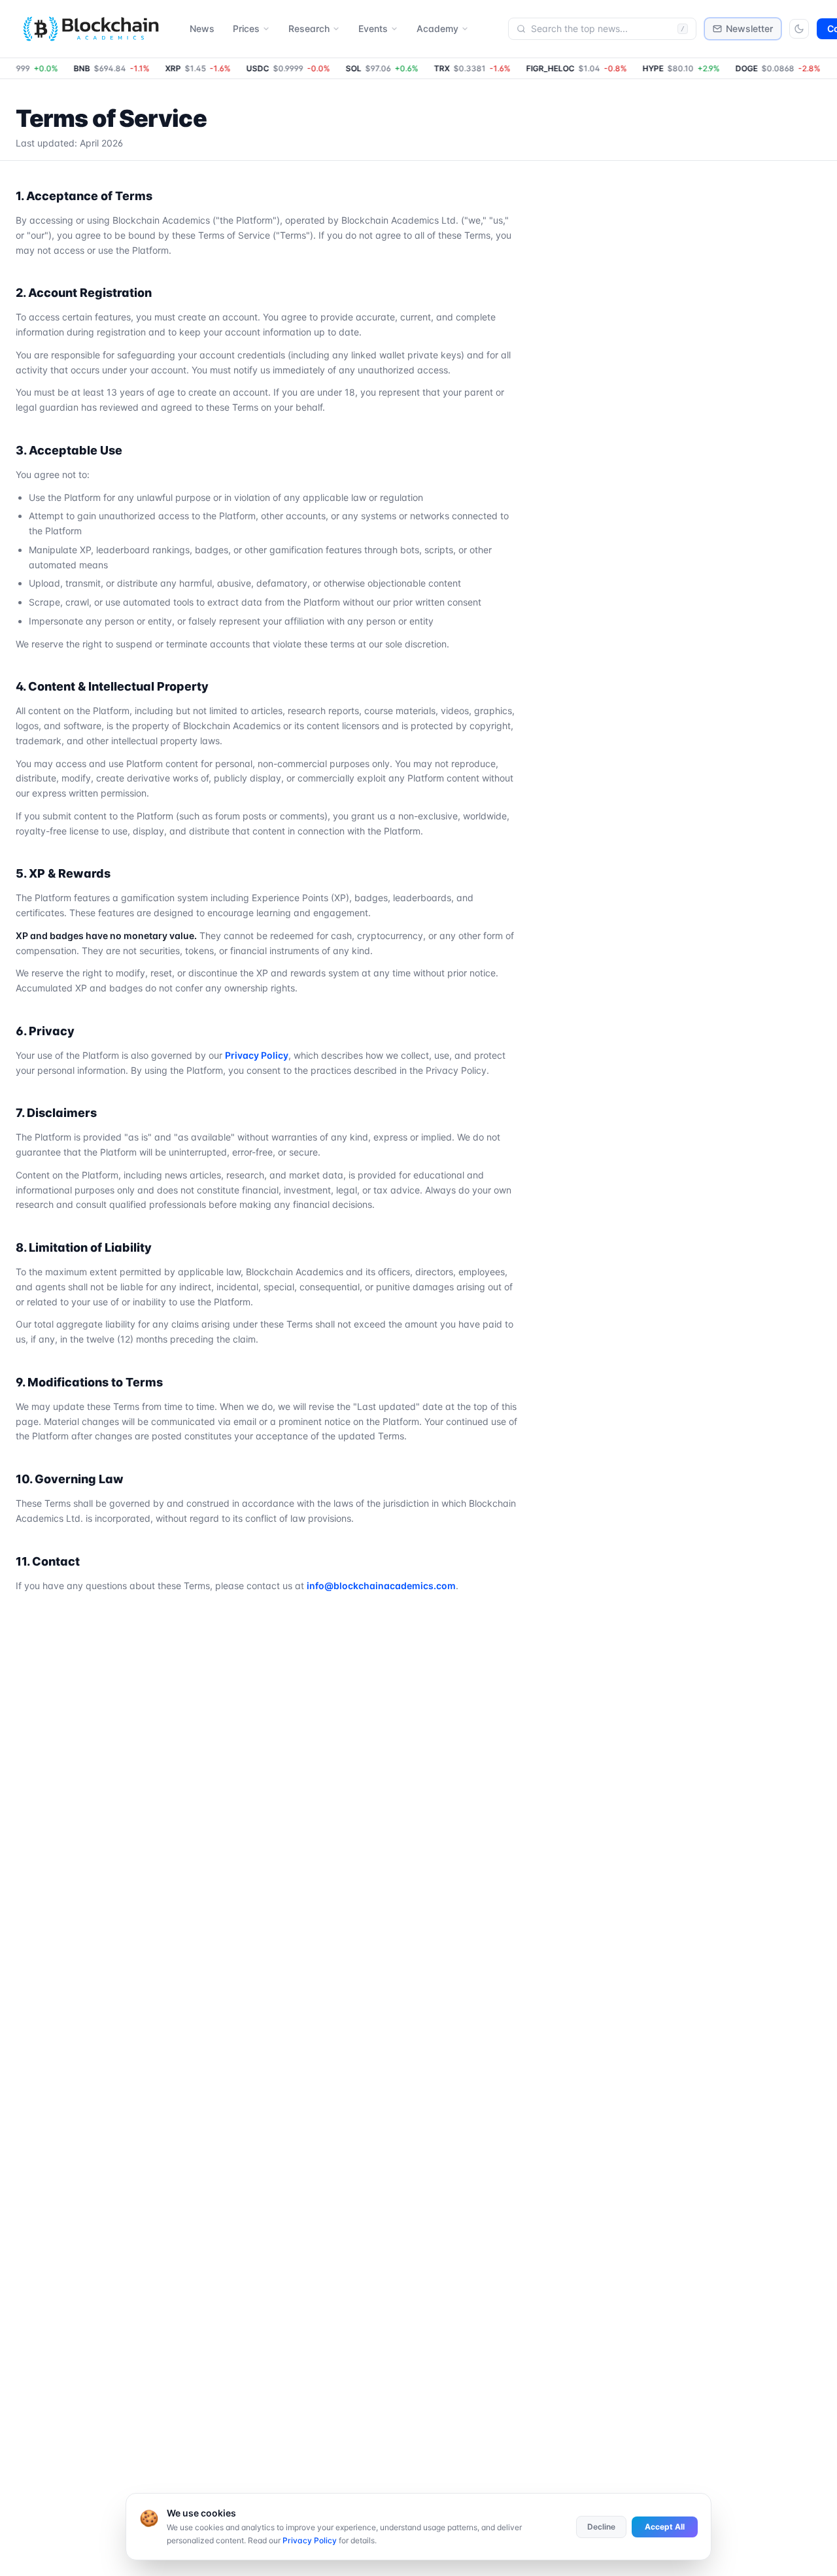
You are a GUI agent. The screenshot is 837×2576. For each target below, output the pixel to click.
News (202, 28)
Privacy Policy (257, 1055)
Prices (246, 28)
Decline (601, 2527)
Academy (437, 28)
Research (309, 28)
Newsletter (749, 28)
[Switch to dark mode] (799, 29)
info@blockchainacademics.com (381, 1586)
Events (373, 28)
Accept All (665, 2527)
